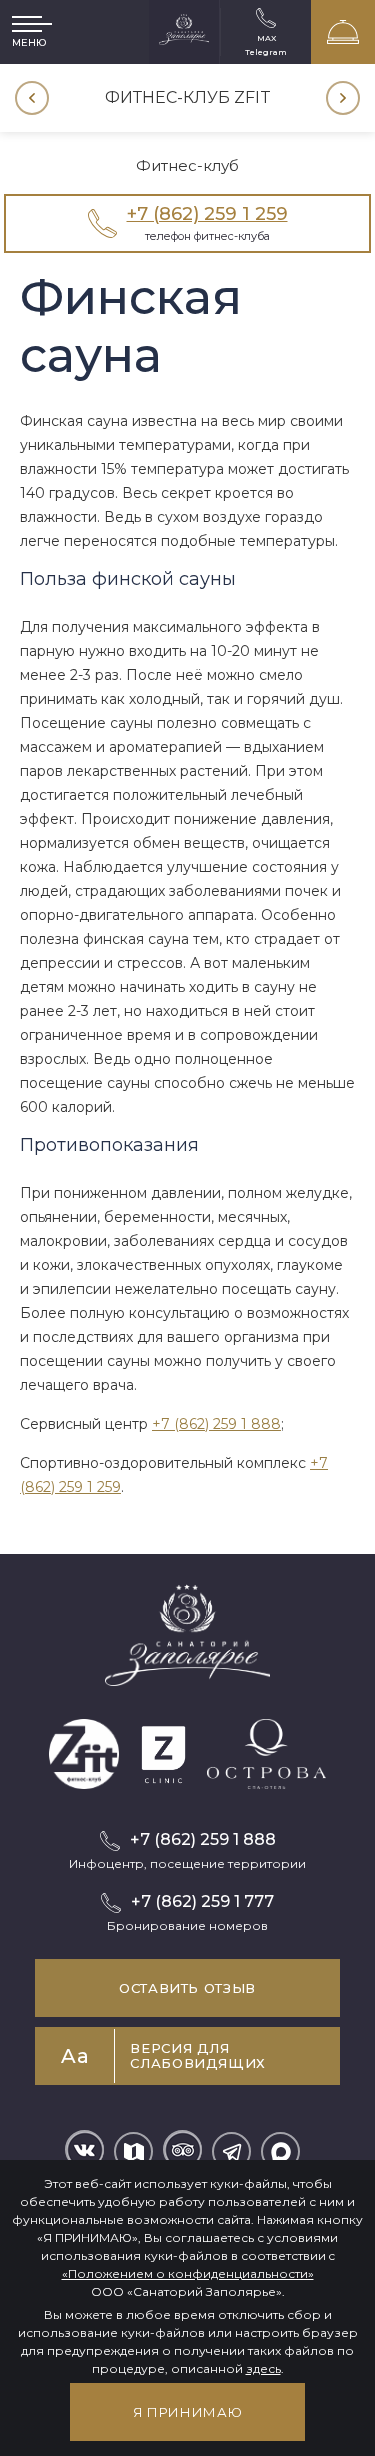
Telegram (266, 51)
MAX (266, 37)
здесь (263, 2368)
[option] (187, 98)
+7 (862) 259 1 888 (216, 1424)
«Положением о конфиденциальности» (188, 2273)
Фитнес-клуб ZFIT (188, 97)
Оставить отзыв (187, 1988)
